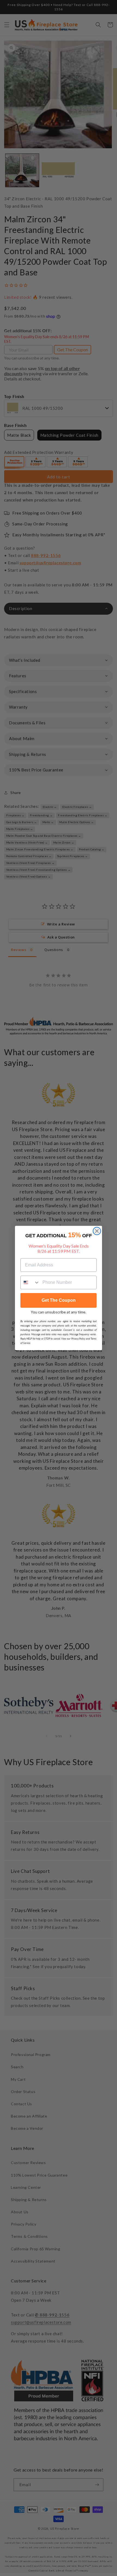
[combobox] (30, 1282)
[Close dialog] (97, 1231)
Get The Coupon (59, 1300)
